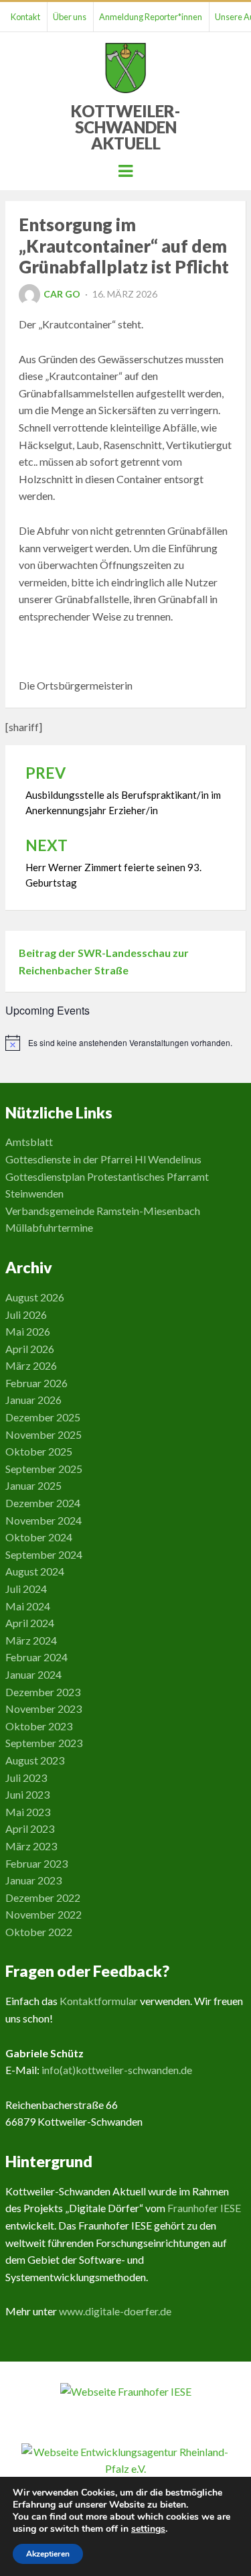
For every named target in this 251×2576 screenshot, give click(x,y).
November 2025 (44, 1434)
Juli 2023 (26, 1778)
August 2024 (35, 1571)
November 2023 (44, 1709)
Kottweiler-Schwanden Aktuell (125, 127)
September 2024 (44, 1554)
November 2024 (44, 1520)
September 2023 (44, 1743)
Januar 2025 (33, 1485)
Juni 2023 (27, 1794)
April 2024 (30, 1623)
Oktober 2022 (39, 1932)
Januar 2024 (33, 1674)
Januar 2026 (33, 1400)
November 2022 (44, 1914)
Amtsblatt (29, 1142)
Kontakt (25, 17)
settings (148, 2529)
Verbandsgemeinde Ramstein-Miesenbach (103, 1211)
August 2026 (35, 1297)
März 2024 (31, 1640)
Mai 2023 (28, 1812)
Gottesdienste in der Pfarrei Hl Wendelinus (103, 1159)
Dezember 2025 (43, 1417)
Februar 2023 (36, 1863)
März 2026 (31, 1365)
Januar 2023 (33, 1880)
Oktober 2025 (39, 1451)
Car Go (62, 294)
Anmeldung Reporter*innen (151, 17)
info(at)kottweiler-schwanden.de (117, 2070)
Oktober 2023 (39, 1726)
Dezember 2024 (43, 1503)
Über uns (70, 17)
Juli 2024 (26, 1589)
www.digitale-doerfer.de (115, 2311)
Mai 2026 (28, 1331)
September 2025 (44, 1469)
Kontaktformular (99, 2001)
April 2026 (30, 1349)
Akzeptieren (48, 2554)
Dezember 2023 (43, 1692)
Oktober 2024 (39, 1537)
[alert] (126, 1043)
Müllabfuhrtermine (49, 1227)
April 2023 (30, 1828)
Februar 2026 (36, 1383)
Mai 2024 (28, 1606)
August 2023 (35, 1760)
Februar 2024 (36, 1657)
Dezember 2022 (43, 1897)
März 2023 (31, 1846)
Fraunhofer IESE (204, 2208)
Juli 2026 (26, 1314)
